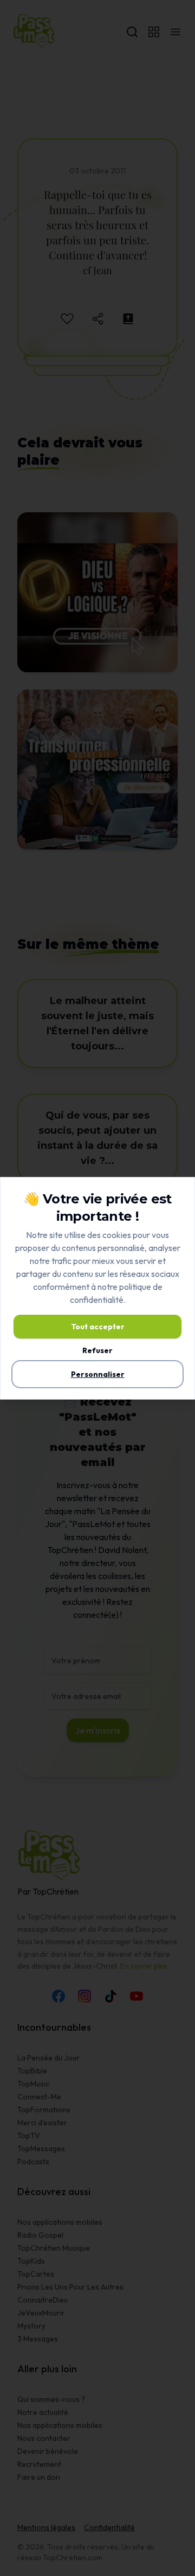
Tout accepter (98, 1327)
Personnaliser (98, 1374)
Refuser (97, 1350)
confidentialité (97, 1300)
